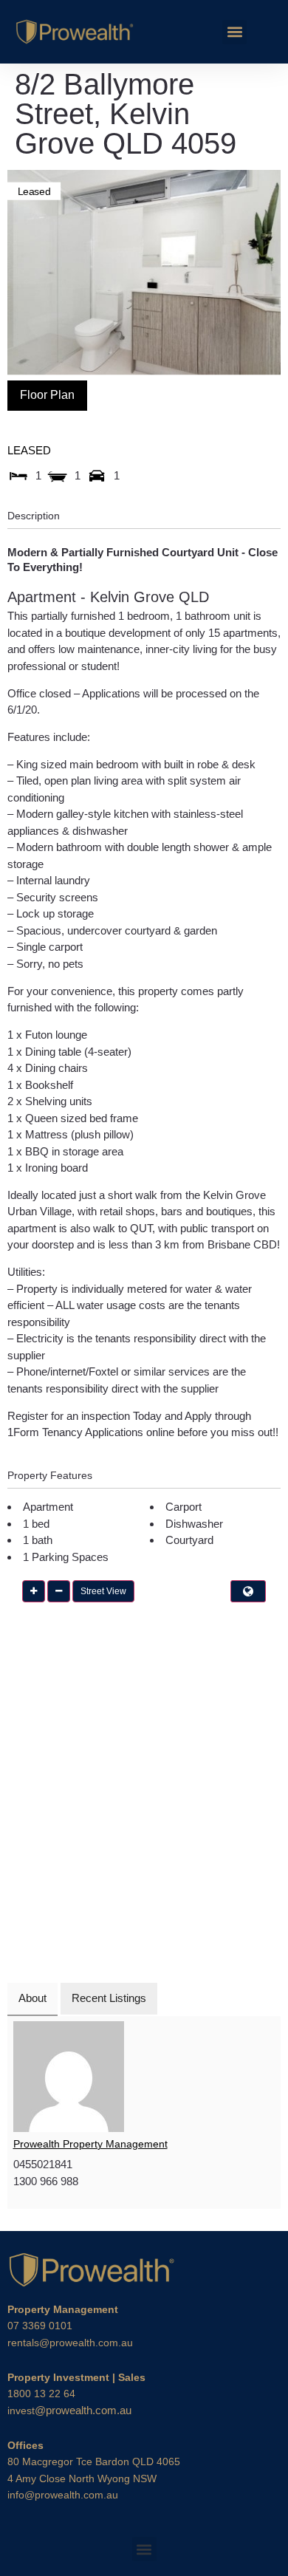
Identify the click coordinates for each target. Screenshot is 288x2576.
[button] (234, 32)
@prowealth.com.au (69, 2410)
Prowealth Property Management (90, 2144)
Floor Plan (47, 395)
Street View (103, 1591)
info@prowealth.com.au (63, 2495)
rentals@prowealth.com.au (70, 2343)
